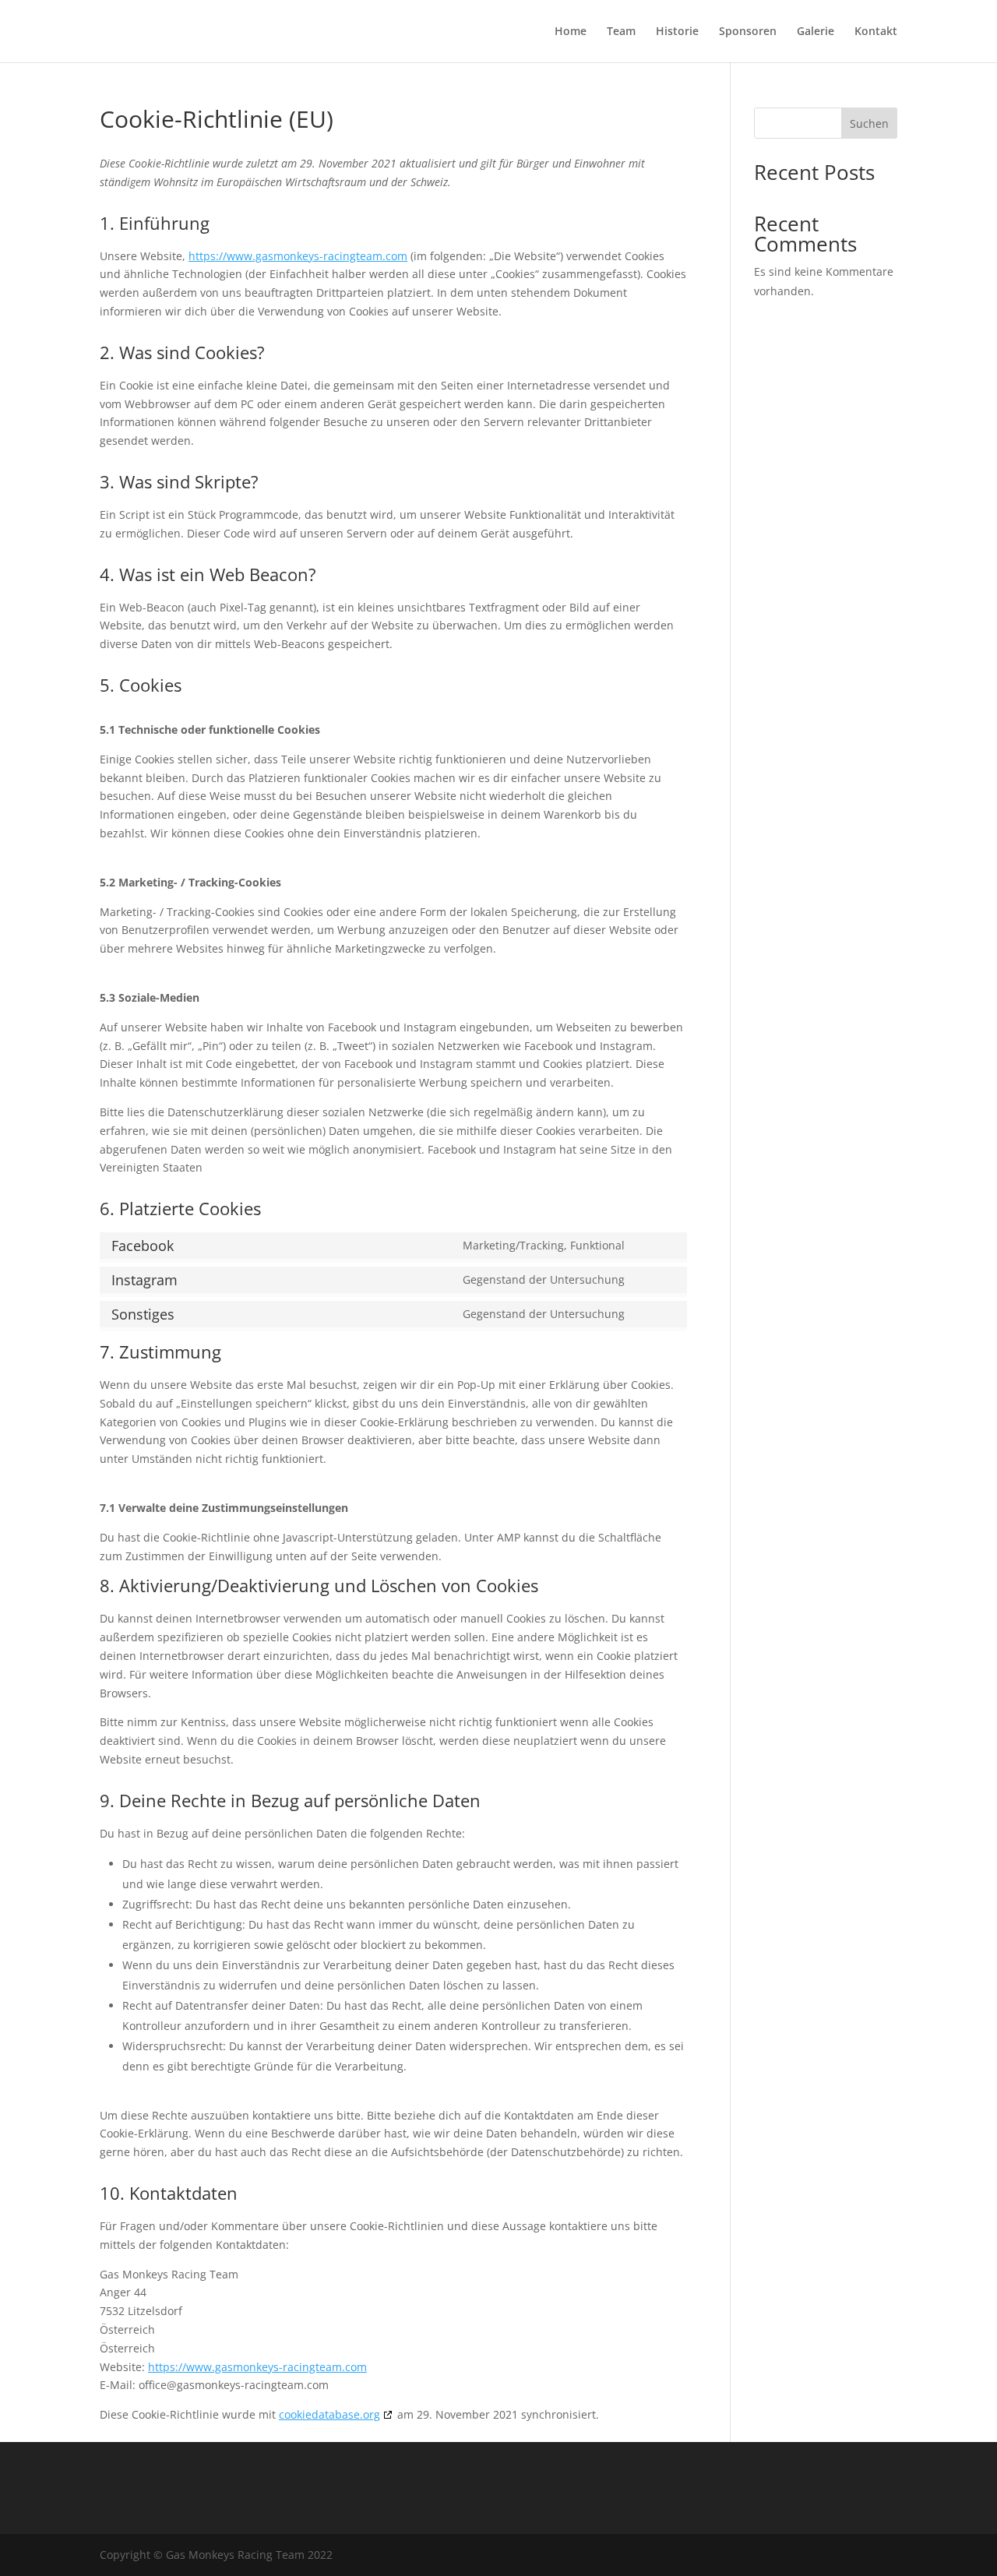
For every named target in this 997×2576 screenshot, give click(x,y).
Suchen (869, 123)
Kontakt (876, 32)
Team (621, 32)
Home (571, 32)
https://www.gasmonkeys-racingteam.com (298, 256)
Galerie (816, 32)
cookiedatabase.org (329, 2414)
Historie (677, 32)
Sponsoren (748, 32)
